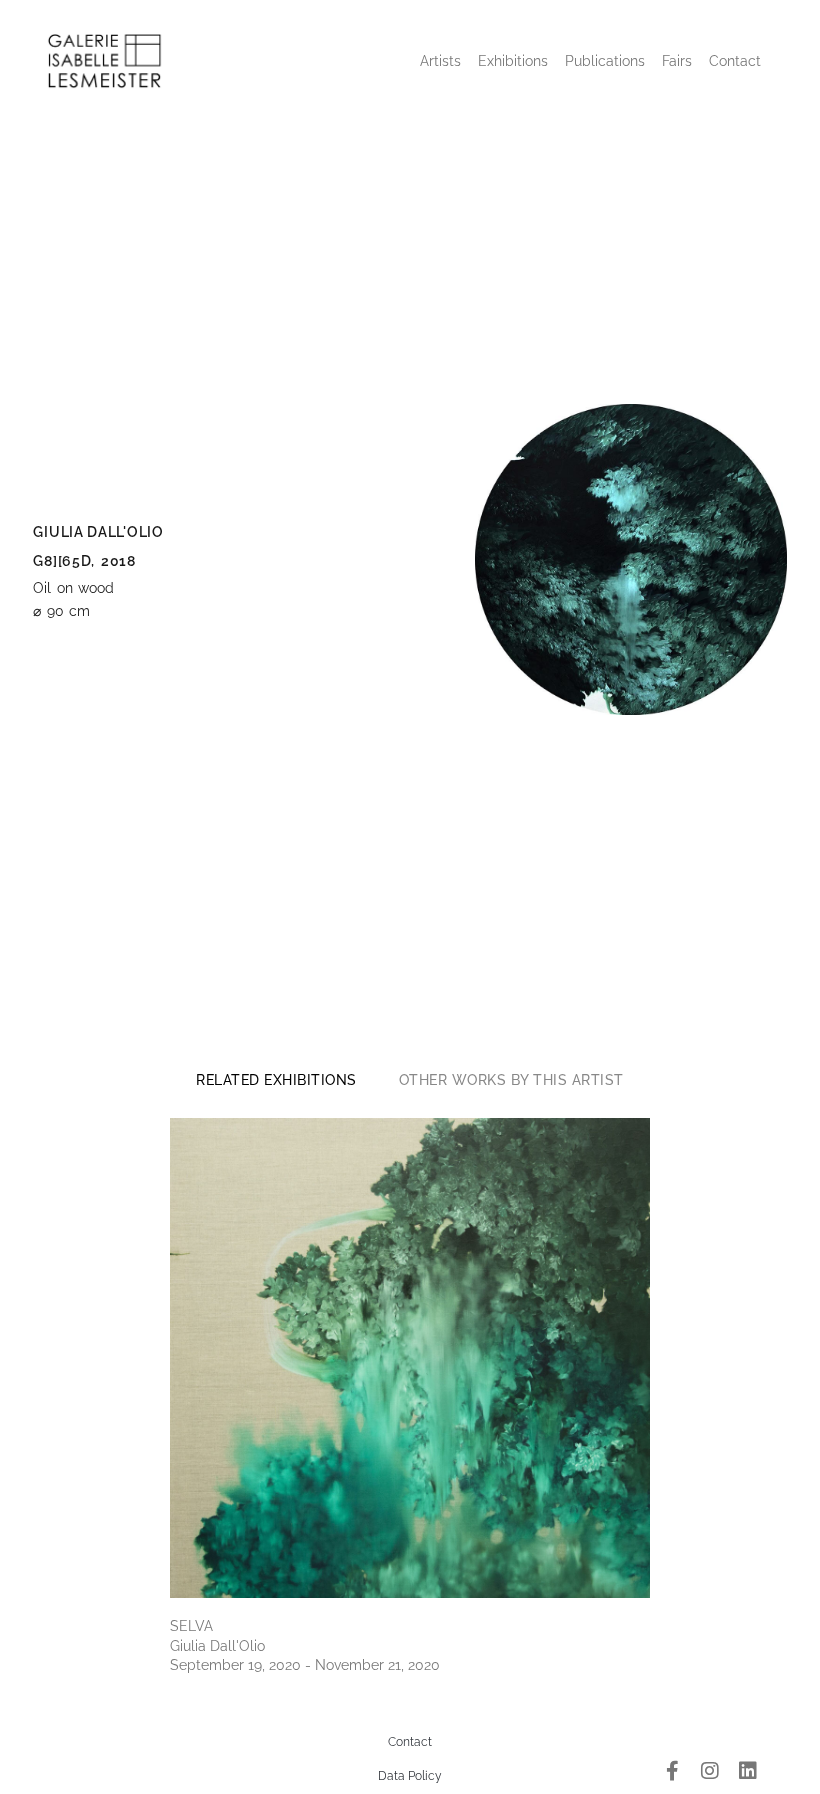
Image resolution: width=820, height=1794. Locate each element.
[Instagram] (710, 1771)
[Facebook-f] (672, 1771)
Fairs (677, 61)
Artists (440, 61)
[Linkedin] (748, 1771)
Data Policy (410, 1776)
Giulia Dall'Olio (98, 532)
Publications (605, 61)
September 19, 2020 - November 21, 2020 (305, 1665)
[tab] (276, 1080)
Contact (735, 61)
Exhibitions (513, 61)
